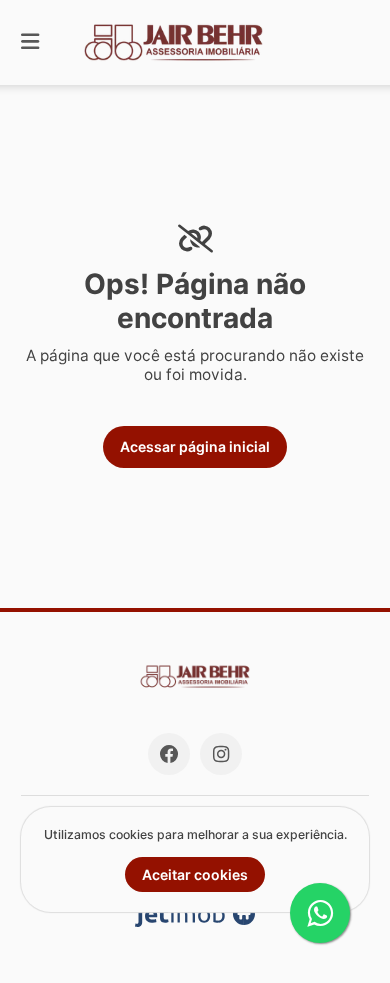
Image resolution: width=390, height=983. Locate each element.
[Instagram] (221, 754)
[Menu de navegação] (30, 42)
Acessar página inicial (195, 446)
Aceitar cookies (195, 874)
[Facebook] (169, 754)
